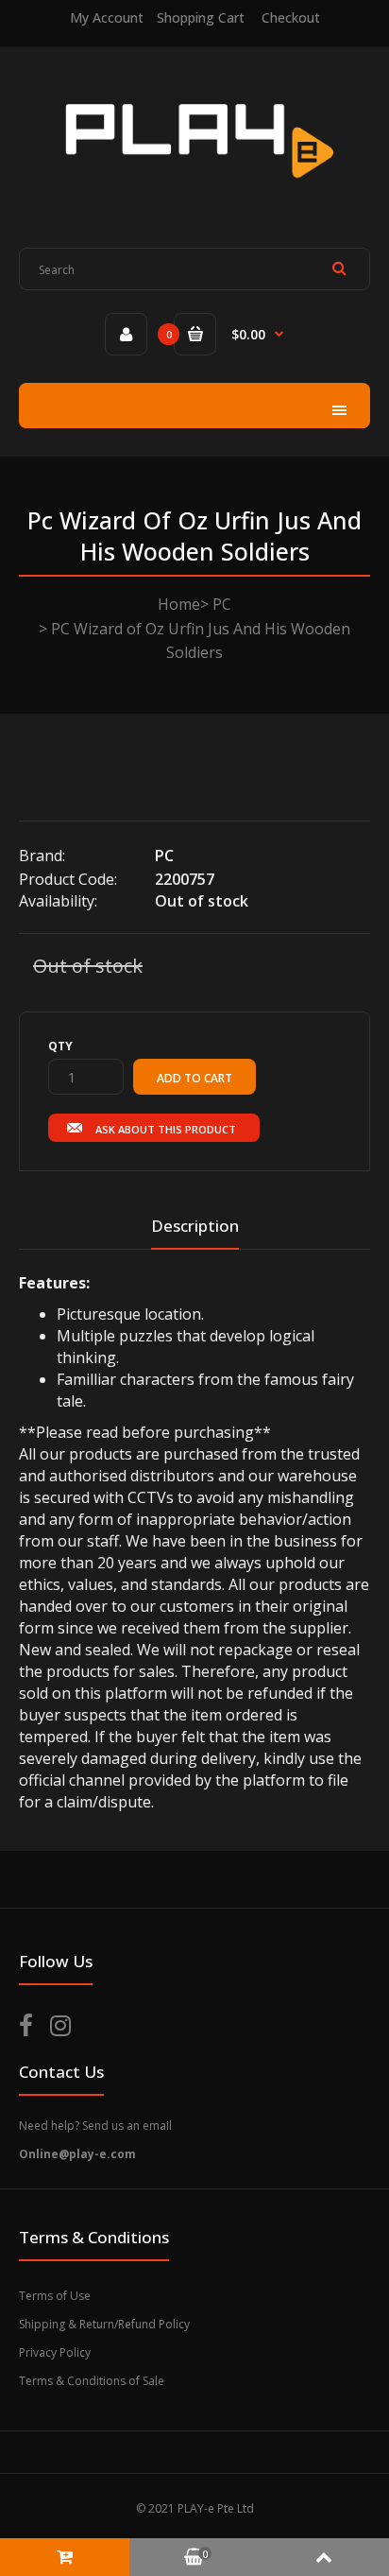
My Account (107, 17)
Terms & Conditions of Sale (92, 2381)
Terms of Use (55, 2296)
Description (195, 1226)
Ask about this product (166, 1129)
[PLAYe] (195, 193)
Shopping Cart (201, 17)
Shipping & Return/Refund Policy (104, 2324)
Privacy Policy (55, 2352)
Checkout (291, 17)
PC (222, 604)
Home (179, 604)
